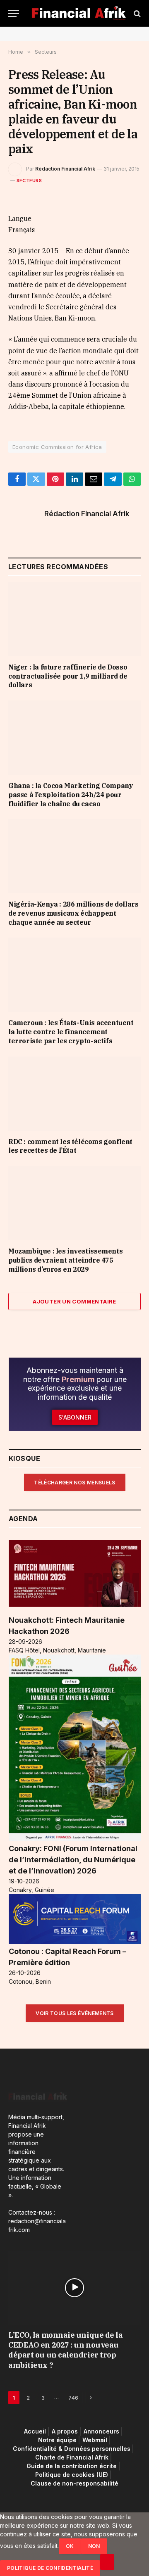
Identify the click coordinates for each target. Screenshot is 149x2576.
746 (73, 2398)
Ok (70, 2546)
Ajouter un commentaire (74, 1301)
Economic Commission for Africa (57, 447)
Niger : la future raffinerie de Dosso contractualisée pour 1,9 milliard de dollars (68, 676)
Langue (20, 218)
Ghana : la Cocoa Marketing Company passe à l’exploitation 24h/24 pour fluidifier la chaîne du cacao (71, 795)
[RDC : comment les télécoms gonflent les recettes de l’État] (74, 1094)
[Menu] (14, 13)
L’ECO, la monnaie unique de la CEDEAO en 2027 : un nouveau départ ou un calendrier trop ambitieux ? (66, 2350)
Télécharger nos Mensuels (75, 1483)
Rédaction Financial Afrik (65, 169)
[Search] (136, 13)
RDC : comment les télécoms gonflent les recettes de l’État (70, 1146)
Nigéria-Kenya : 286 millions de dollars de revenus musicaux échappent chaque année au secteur (73, 913)
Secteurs (29, 180)
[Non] (107, 2562)
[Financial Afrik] (79, 13)
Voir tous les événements (75, 2013)
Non (94, 2546)
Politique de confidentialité (50, 2568)
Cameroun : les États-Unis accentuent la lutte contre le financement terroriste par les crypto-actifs (71, 1032)
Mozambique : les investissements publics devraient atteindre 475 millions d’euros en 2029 (65, 1260)
